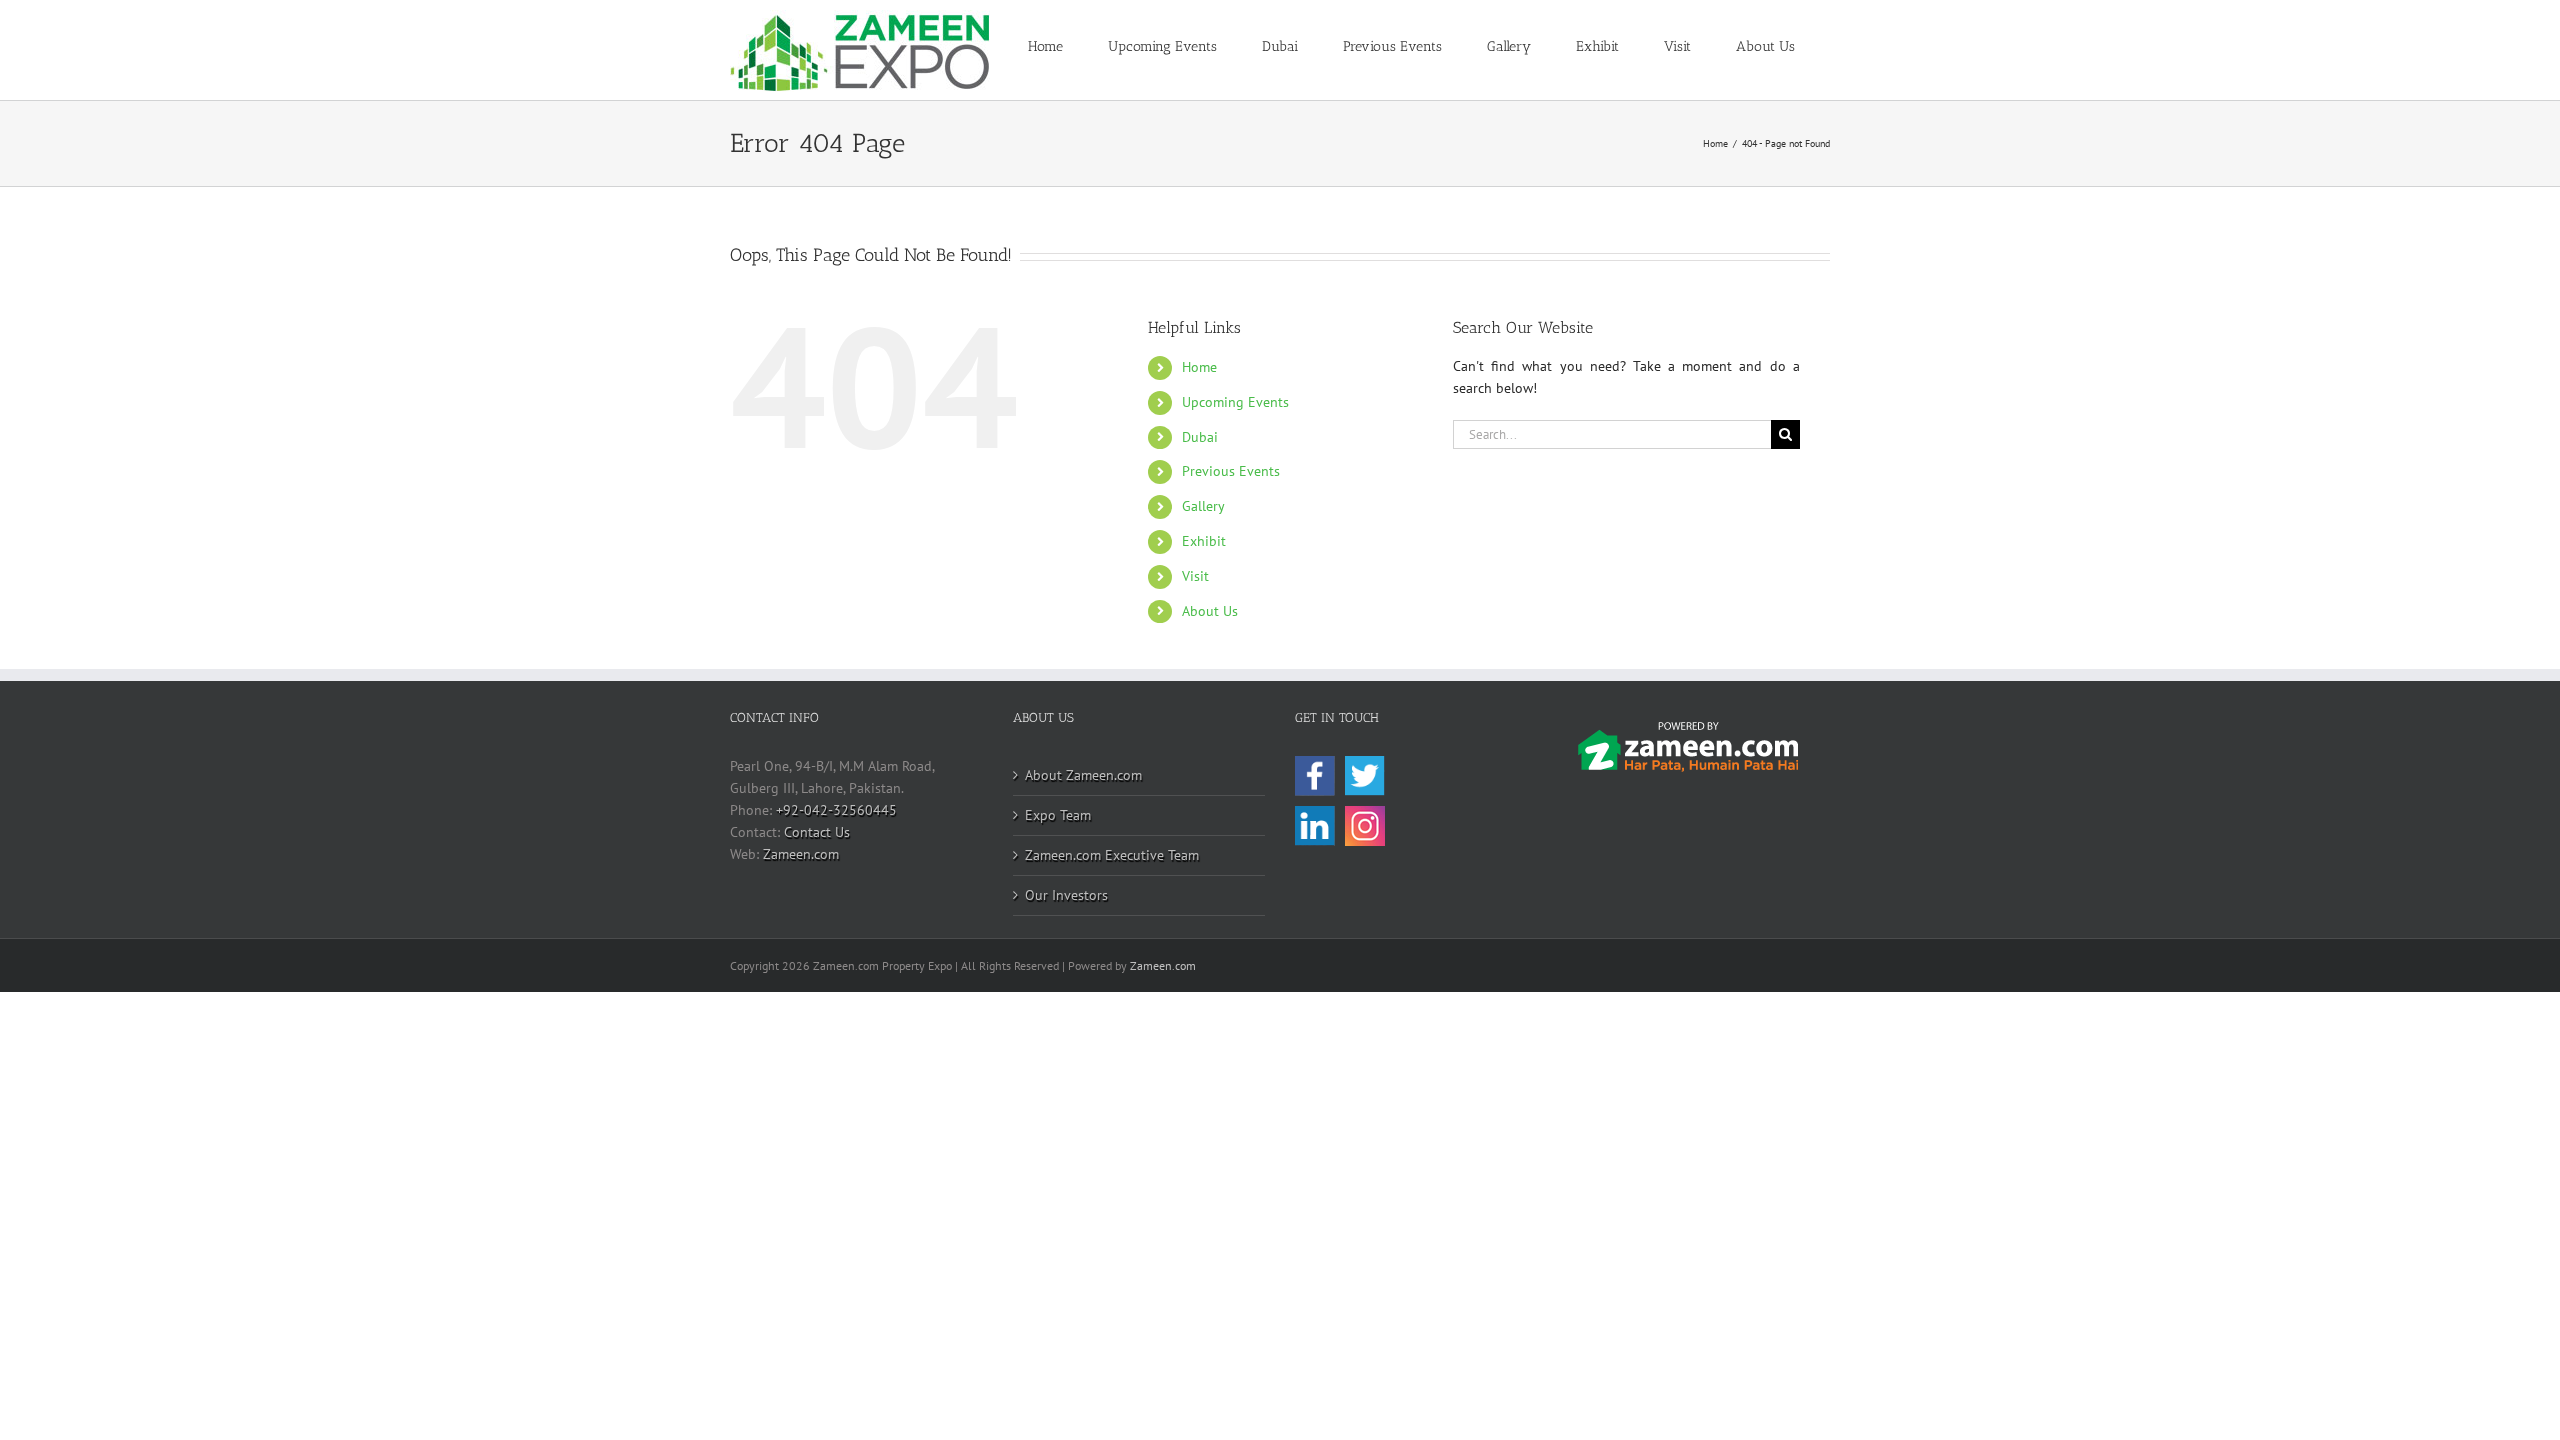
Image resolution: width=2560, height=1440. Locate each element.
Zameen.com (801, 854)
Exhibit (1204, 541)
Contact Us (817, 832)
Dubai (1200, 437)
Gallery (1203, 506)
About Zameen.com (1083, 775)
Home (1199, 367)
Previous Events (1231, 471)
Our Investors (1066, 895)
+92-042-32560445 (836, 810)
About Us (1210, 611)
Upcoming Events (1235, 402)
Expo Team (1058, 815)
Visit (1195, 576)
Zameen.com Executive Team (1112, 855)
